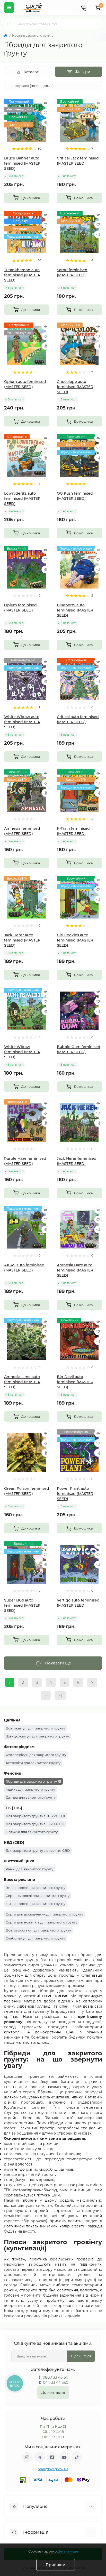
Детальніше (68, 2551)
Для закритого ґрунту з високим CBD (38, 1850)
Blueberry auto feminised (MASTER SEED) (75, 610)
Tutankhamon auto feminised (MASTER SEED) (22, 275)
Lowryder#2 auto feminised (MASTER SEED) (22, 498)
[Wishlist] (45, 113)
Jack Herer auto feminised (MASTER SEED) (22, 940)
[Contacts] (84, 7)
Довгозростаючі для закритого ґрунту (38, 1930)
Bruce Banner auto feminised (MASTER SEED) (22, 163)
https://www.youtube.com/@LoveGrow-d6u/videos (64, 2457)
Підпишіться (81, 2356)
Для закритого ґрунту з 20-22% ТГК (35, 1816)
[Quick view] (45, 103)
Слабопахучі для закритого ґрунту (35, 1938)
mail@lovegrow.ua (53, 2469)
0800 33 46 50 (55, 2377)
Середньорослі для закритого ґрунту (38, 1896)
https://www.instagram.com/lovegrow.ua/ (27, 2457)
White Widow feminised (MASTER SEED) (22, 1052)
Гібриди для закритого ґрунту (31, 1781)
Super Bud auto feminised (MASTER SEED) (22, 1605)
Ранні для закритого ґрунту (29, 1869)
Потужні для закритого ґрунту (32, 1832)
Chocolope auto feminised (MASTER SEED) (75, 387)
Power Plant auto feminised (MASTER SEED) (75, 1494)
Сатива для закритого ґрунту (31, 1797)
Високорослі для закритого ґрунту (36, 1888)
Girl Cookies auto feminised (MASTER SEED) (75, 940)
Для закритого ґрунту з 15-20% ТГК (35, 1824)
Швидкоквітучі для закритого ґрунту (37, 1736)
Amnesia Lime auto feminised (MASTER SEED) (22, 1382)
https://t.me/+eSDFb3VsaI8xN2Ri (40, 2457)
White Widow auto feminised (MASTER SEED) (22, 722)
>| (60, 1695)
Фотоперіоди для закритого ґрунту (36, 1755)
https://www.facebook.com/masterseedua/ (52, 2457)
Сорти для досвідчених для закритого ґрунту (44, 1914)
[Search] (10, 24)
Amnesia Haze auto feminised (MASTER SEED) (75, 1270)
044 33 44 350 (56, 2382)
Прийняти (56, 2565)
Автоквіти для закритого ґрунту (33, 1763)
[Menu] (9, 7)
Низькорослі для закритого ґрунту (36, 1904)
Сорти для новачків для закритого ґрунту (41, 1922)
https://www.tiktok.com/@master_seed (77, 2457)
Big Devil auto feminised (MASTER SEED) (75, 1382)
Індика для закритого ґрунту (30, 1789)
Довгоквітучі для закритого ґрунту (35, 1728)
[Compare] (45, 123)
